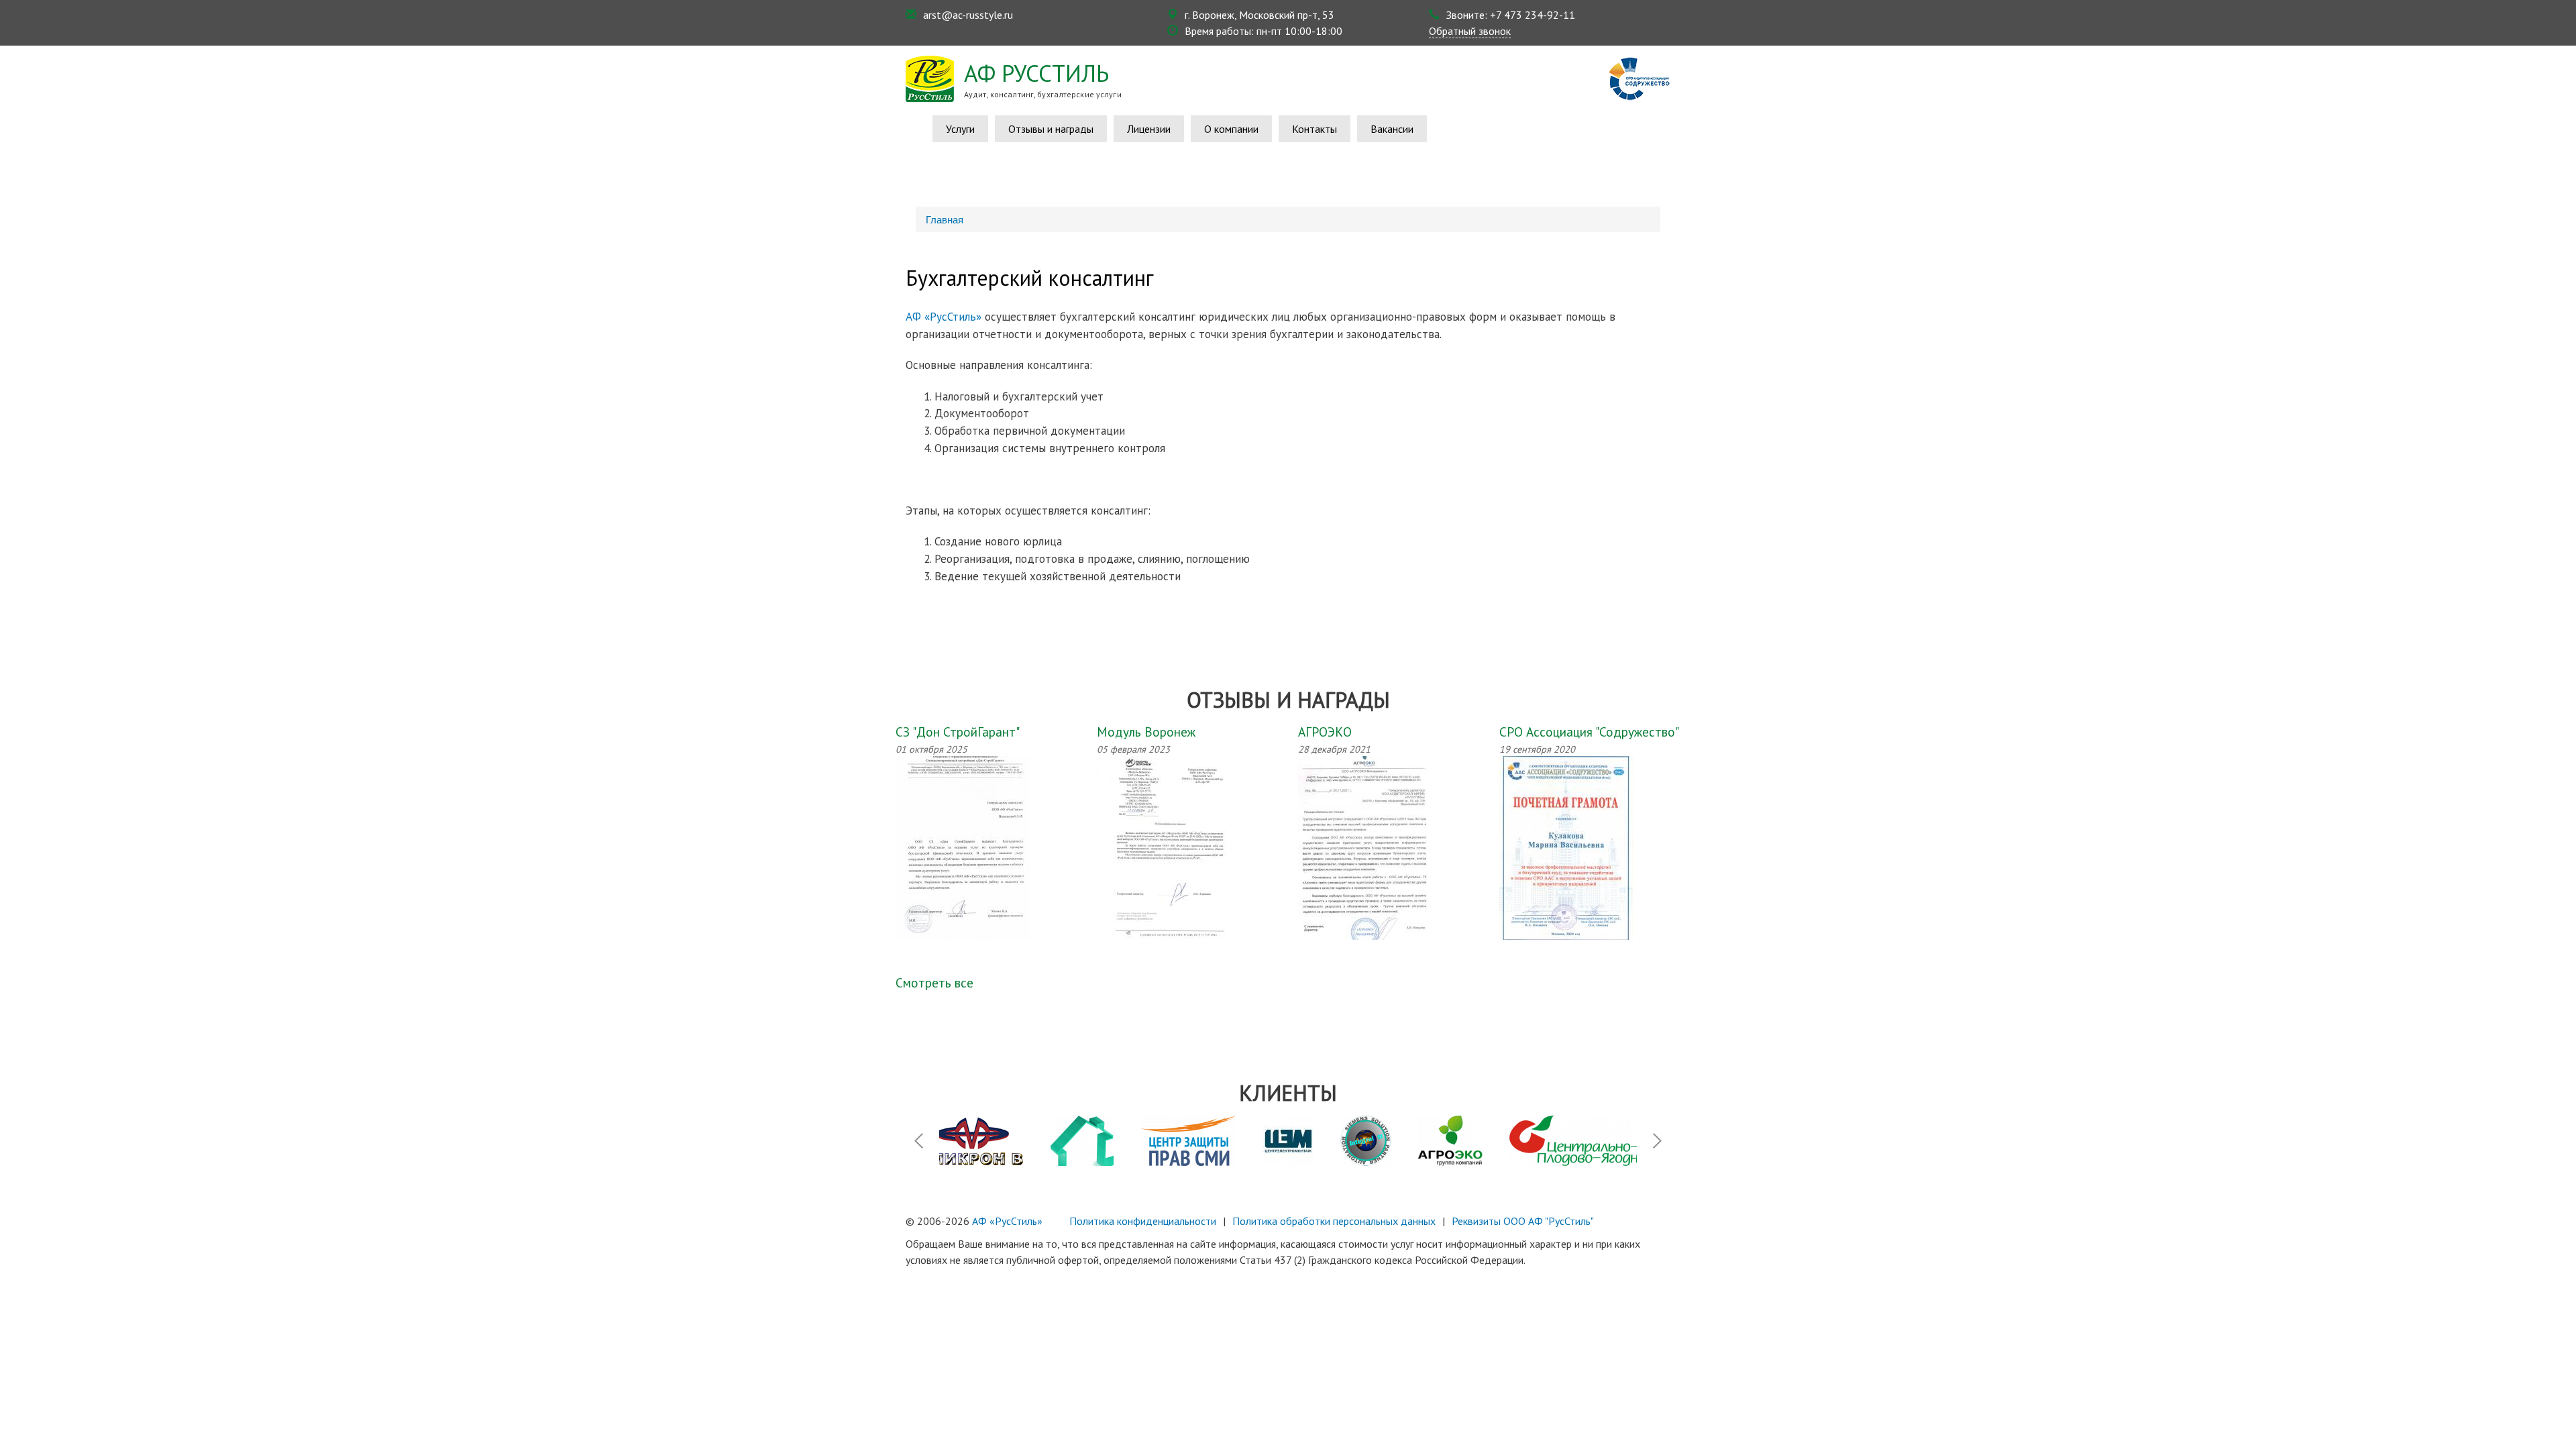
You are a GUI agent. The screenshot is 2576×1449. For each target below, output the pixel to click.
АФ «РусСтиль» (944, 317)
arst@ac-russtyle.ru (968, 15)
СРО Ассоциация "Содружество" (1589, 732)
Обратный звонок (1470, 31)
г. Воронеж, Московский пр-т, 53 (1259, 15)
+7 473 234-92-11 (1533, 15)
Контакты (1314, 129)
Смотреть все (934, 982)
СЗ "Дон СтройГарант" (958, 732)
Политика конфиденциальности (1143, 1221)
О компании (1231, 129)
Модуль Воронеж (1146, 732)
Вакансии (1392, 129)
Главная (945, 219)
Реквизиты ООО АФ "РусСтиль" (1523, 1221)
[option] (1082, 1141)
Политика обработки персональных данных (1334, 1221)
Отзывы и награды (1051, 129)
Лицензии (1149, 129)
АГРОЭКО (1325, 732)
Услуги (960, 129)
